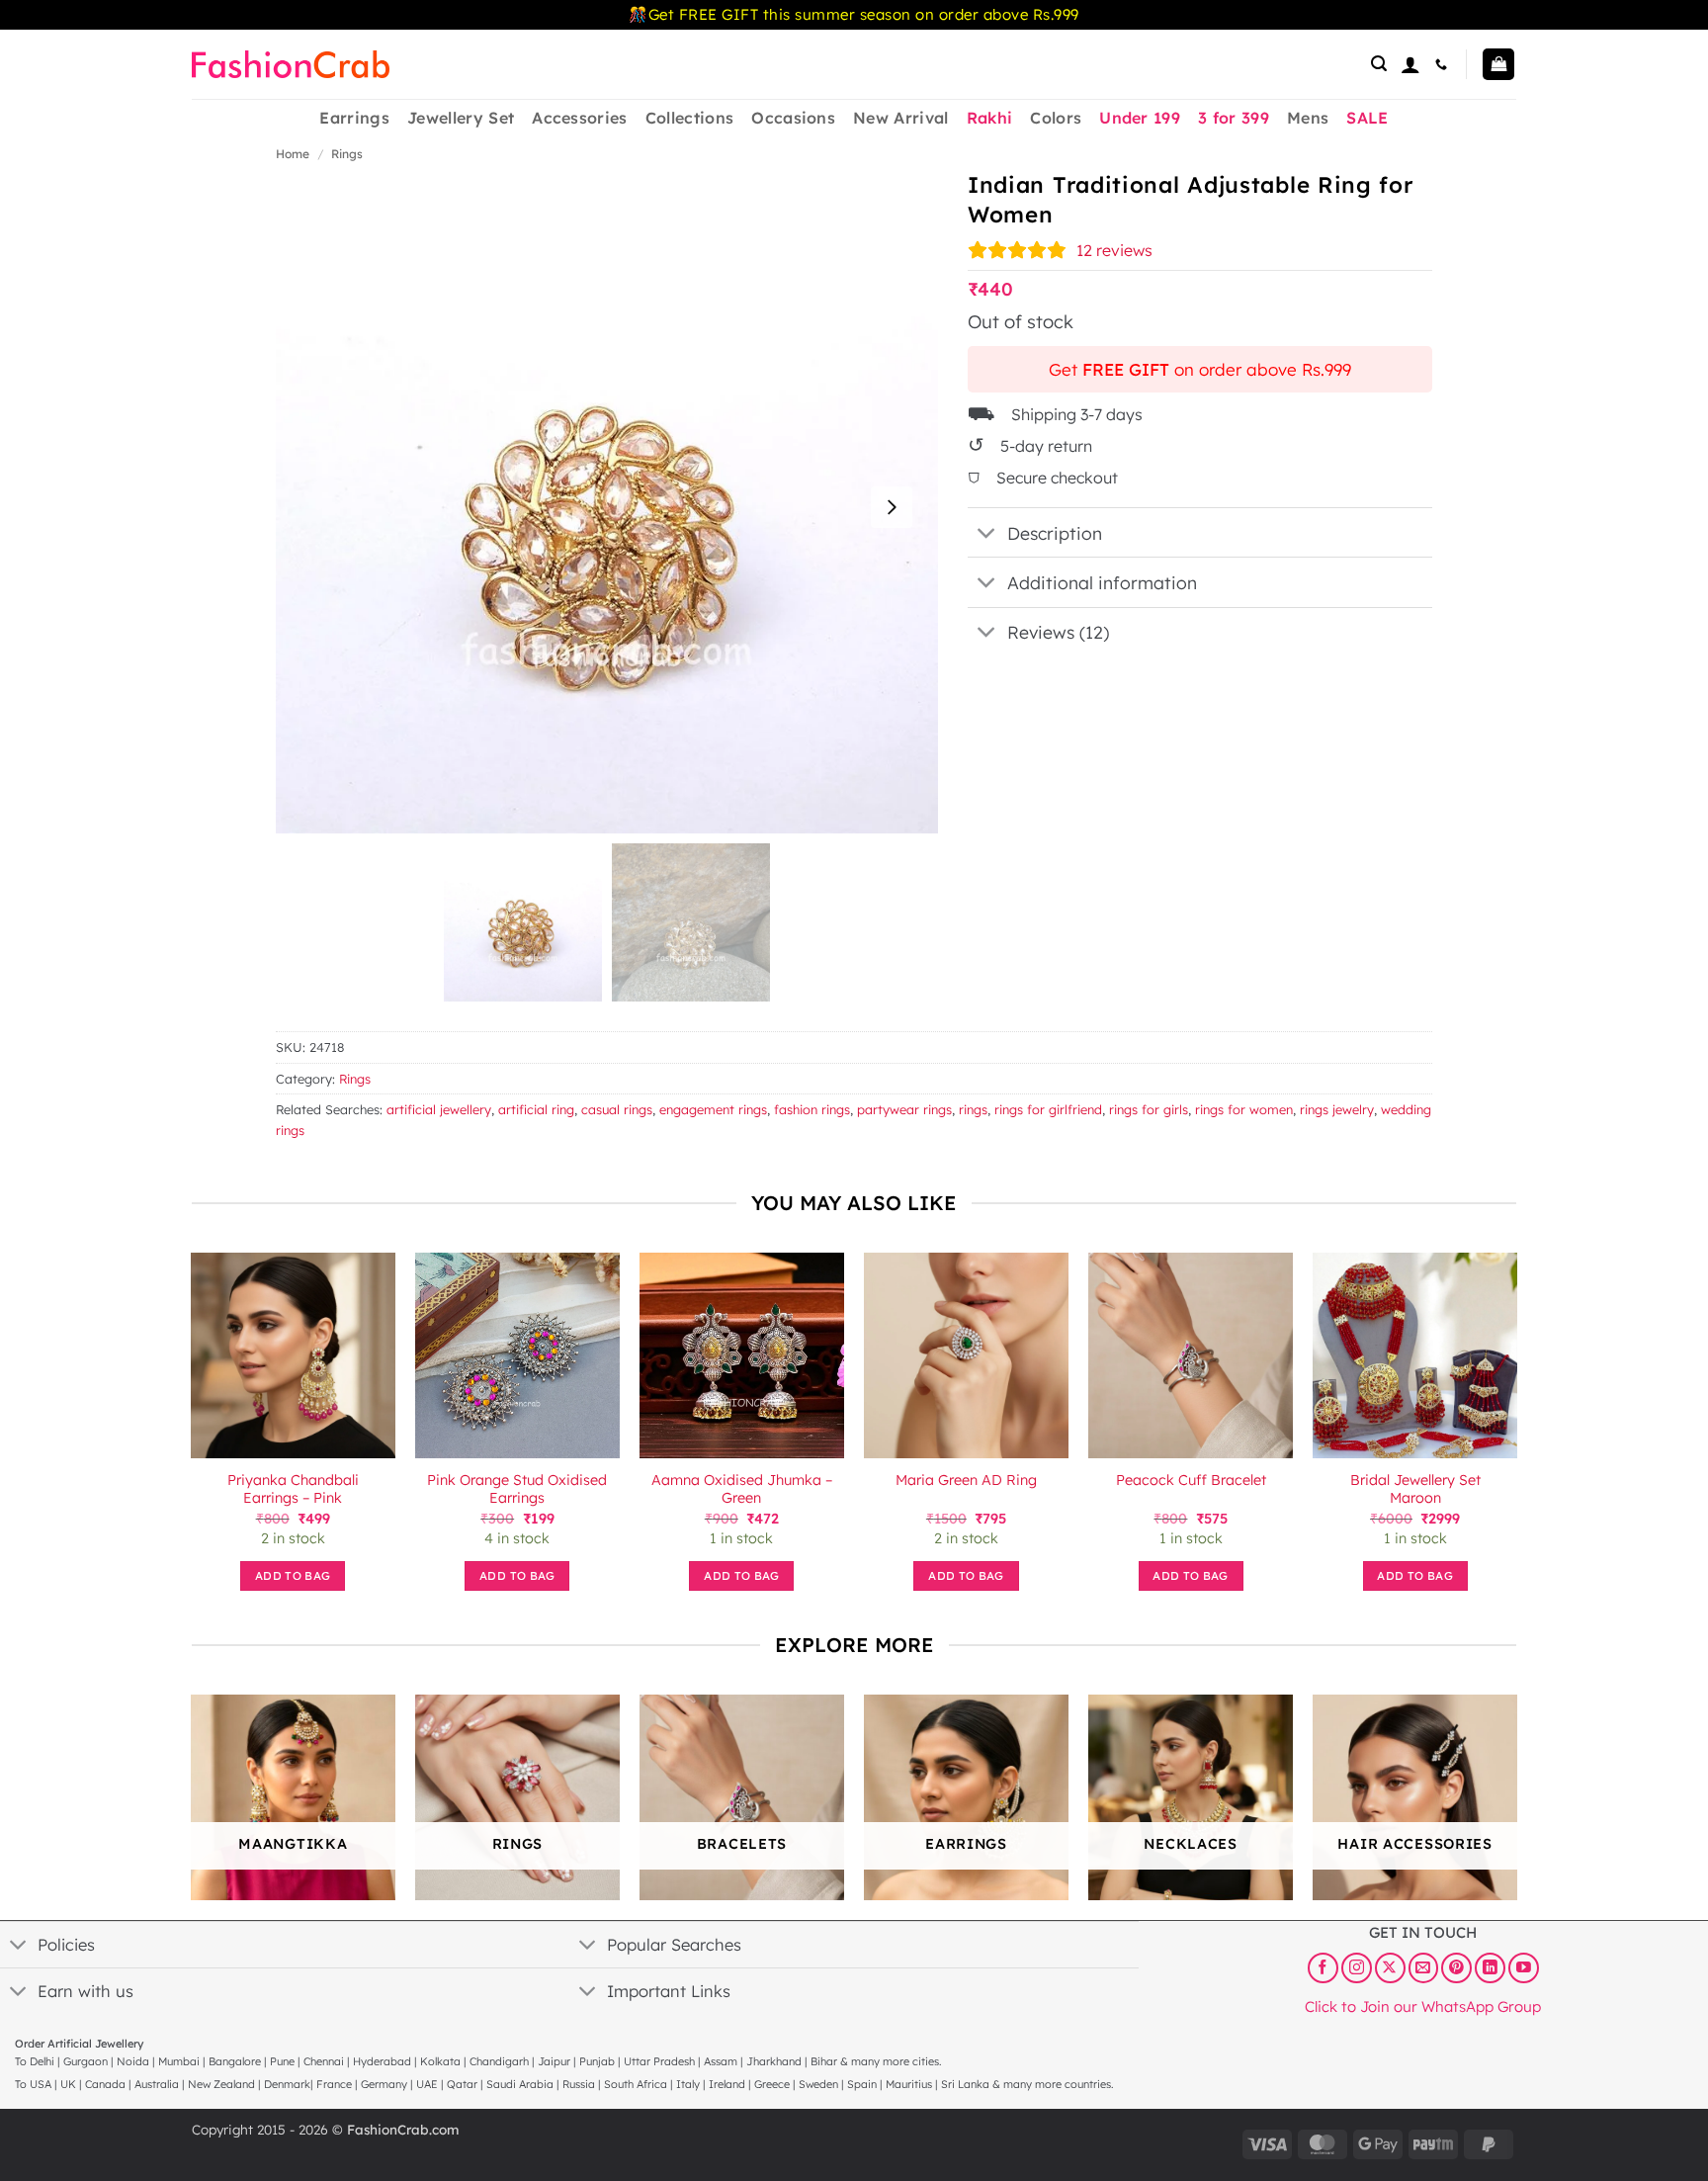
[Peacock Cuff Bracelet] (1191, 1355)
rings (973, 1109)
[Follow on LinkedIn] (1490, 1967)
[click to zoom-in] (607, 502)
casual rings (617, 1109)
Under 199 (1140, 118)
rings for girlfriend (1048, 1109)
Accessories (580, 118)
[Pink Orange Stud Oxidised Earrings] (517, 1355)
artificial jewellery (439, 1109)
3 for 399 (1234, 118)
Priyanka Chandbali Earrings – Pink (293, 1489)
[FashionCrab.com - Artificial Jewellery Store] (291, 64)
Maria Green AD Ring (966, 1480)
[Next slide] (892, 507)
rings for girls (1149, 1109)
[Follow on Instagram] (1357, 1967)
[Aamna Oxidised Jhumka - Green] (742, 1355)
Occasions (793, 118)
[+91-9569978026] (1444, 64)
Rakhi (990, 118)
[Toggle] (987, 534)
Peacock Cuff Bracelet (1191, 1480)
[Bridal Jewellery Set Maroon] (1415, 1355)
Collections (690, 118)
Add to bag (293, 1575)
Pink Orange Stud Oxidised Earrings (517, 1489)
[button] (1379, 64)
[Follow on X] (1390, 1967)
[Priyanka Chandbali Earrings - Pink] (293, 1355)
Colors (1056, 118)
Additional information (1102, 582)
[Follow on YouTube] (1524, 1967)
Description (1055, 533)
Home (293, 154)
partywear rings (904, 1109)
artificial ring (536, 1109)
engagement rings (713, 1109)
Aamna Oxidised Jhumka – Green (742, 1489)
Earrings (354, 118)
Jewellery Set (461, 118)
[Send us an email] (1424, 1967)
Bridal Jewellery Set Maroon (1415, 1489)
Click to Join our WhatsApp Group (1423, 2006)
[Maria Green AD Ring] (966, 1355)
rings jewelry (1337, 1109)
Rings (347, 154)
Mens (1308, 118)
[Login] (1410, 64)
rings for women (1244, 1109)
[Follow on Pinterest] (1456, 1967)
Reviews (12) (1058, 632)
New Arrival (901, 118)
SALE (1367, 118)
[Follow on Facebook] (1323, 1967)
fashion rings (812, 1109)
